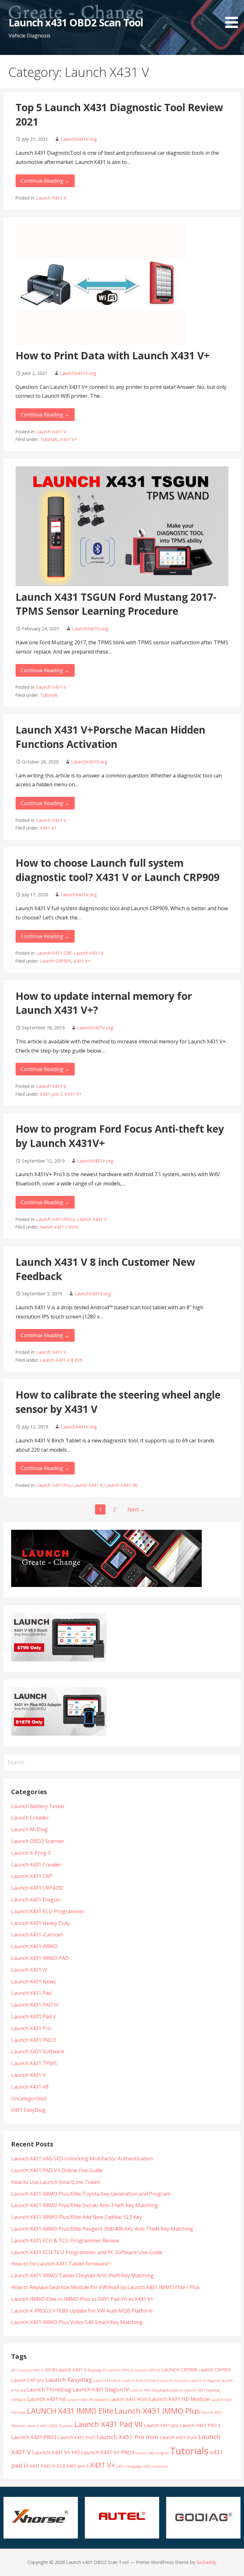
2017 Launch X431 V (27, 2370)
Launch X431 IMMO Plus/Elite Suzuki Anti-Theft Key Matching (85, 2205)
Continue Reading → (45, 181)
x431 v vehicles (156, 2466)
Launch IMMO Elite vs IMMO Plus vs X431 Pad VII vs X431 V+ (82, 2299)
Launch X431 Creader (36, 1865)
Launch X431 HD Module (179, 2399)
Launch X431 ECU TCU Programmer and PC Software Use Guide (87, 2252)
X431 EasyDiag (28, 2110)
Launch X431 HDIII (129, 2399)
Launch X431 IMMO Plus (157, 2411)
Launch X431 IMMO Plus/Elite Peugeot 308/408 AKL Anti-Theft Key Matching (102, 2229)
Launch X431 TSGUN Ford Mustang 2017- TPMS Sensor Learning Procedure (116, 604)
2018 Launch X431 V (66, 2370)
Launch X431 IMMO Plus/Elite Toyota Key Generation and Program (91, 2194)
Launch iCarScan (174, 2381)
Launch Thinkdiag (49, 2389)
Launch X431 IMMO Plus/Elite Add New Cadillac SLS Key (77, 2217)
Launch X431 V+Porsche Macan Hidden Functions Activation (110, 737)
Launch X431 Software (38, 2051)
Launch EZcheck (107, 2381)
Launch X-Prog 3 (31, 1853)
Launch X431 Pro (54, 1485)
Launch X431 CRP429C (37, 1888)
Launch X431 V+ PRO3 (108, 2452)
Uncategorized (29, 2098)
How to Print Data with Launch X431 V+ (113, 355)
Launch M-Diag (29, 1829)
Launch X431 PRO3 (56, 1219)
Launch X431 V (51, 198)
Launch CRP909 (56, 961)
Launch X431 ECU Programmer (48, 1911)
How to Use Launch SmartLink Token (56, 2182)
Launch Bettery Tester (38, 1806)
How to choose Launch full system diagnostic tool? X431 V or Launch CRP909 (118, 870)
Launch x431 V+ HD (56, 2452)
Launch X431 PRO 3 (200, 2425)
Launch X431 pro (161, 2425)
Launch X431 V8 (121, 1485)
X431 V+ (69, 439)
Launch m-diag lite (205, 2381)
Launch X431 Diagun (36, 1900)
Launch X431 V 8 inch (61, 1360)
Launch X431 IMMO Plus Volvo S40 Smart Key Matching (77, 2322)
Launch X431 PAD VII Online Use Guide (57, 2170)
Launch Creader (30, 1818)
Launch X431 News (34, 1982)
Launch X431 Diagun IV (101, 2389)
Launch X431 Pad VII (108, 2424)
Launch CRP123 (121, 2370)
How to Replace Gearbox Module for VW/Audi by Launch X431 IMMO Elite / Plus (105, 2287)
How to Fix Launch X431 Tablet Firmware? (61, 2264)
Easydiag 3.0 (97, 2370)
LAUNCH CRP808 (179, 2370)
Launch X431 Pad (31, 1993)
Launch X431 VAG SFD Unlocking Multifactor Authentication (82, 2159)
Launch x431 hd (47, 2399)
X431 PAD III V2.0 (47, 2466)
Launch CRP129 (147, 2370)
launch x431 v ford (59, 1227)
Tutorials (49, 439)
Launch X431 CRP (54, 953)
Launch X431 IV (29, 1970)
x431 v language (129, 2466)
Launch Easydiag (69, 2379)
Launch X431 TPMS (34, 2063)
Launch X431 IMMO (34, 1946)
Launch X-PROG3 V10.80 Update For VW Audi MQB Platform (82, 2311)
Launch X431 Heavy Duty (41, 1923)
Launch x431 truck (178, 2437)
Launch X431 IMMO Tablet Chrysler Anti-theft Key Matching (82, 2275)
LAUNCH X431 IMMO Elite (70, 2411)
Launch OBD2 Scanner (38, 1841)
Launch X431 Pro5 (77, 2437)
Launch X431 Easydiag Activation (157, 2390)
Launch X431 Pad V (34, 2017)
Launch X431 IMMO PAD (40, 1958)
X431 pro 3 (51, 1094)
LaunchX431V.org (79, 139)
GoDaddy (206, 2562)
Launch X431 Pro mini (127, 2437)
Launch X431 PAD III (35, 2005)
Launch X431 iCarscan (37, 1935)
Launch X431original (152, 2453)
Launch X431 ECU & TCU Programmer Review (65, 2240)
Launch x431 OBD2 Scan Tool (76, 22)
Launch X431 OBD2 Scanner (50, 2426)
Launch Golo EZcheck (141, 2381)
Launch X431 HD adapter (88, 2400)
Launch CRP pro (28, 2380)
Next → (136, 1509)
